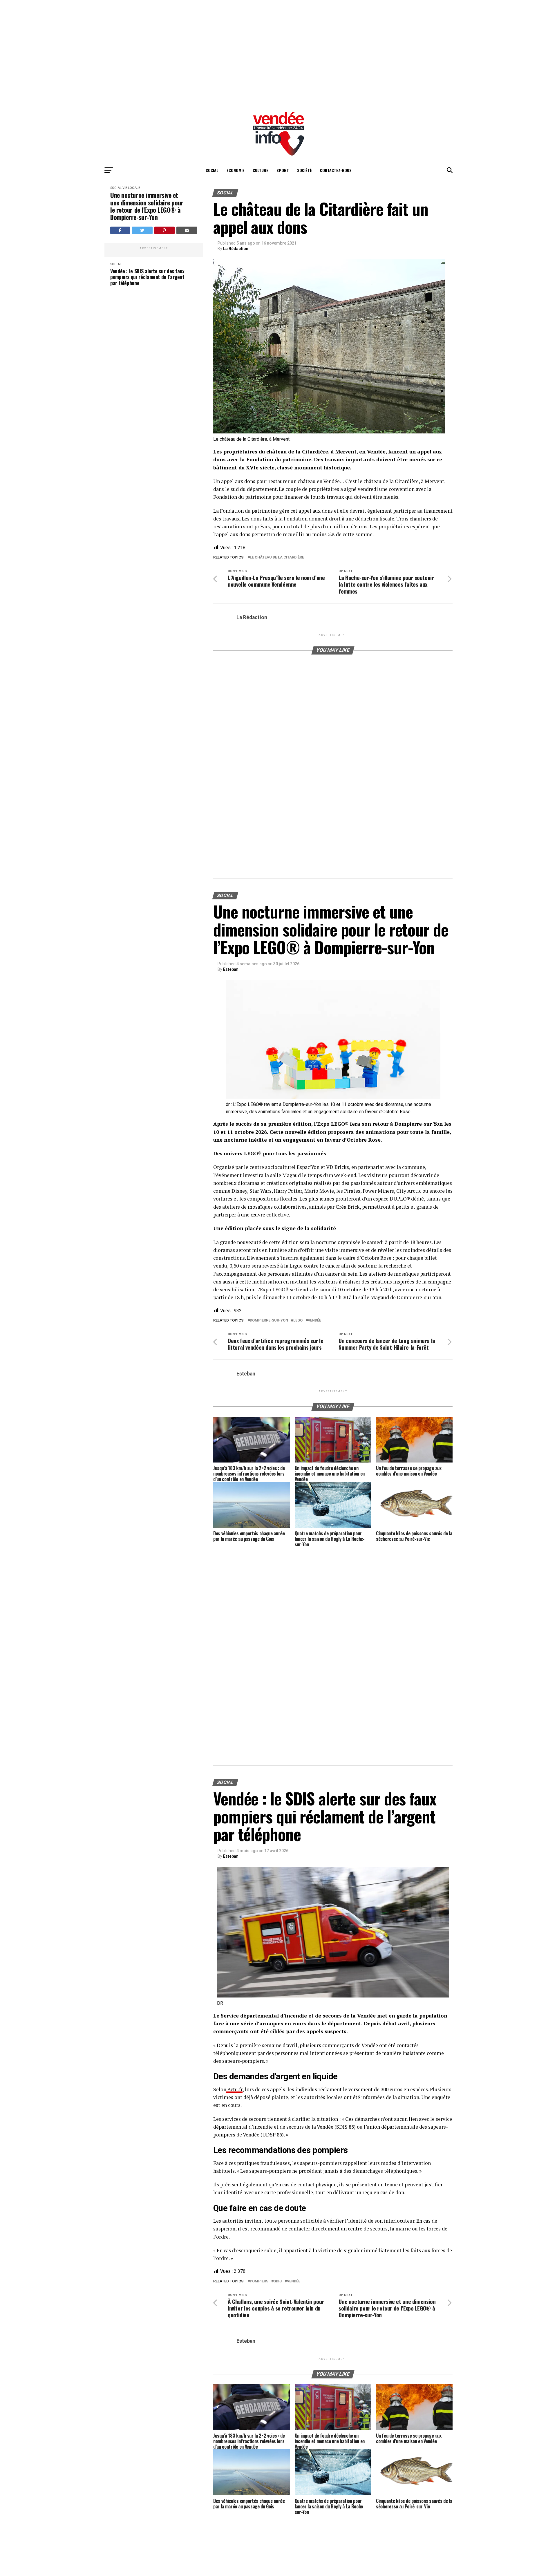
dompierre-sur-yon (269, 1320)
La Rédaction (236, 249)
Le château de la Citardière (277, 557)
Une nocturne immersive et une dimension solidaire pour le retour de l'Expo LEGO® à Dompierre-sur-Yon (147, 206)
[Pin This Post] (164, 230)
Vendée (314, 1320)
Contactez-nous (336, 170)
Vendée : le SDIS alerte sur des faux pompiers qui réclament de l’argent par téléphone (147, 277)
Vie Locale (131, 188)
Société (304, 170)
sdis (278, 2281)
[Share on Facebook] (120, 230)
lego (298, 1320)
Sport (283, 170)
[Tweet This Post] (142, 230)
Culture (261, 170)
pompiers (259, 2281)
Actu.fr (234, 2089)
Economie (236, 170)
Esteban (231, 969)
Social (212, 170)
